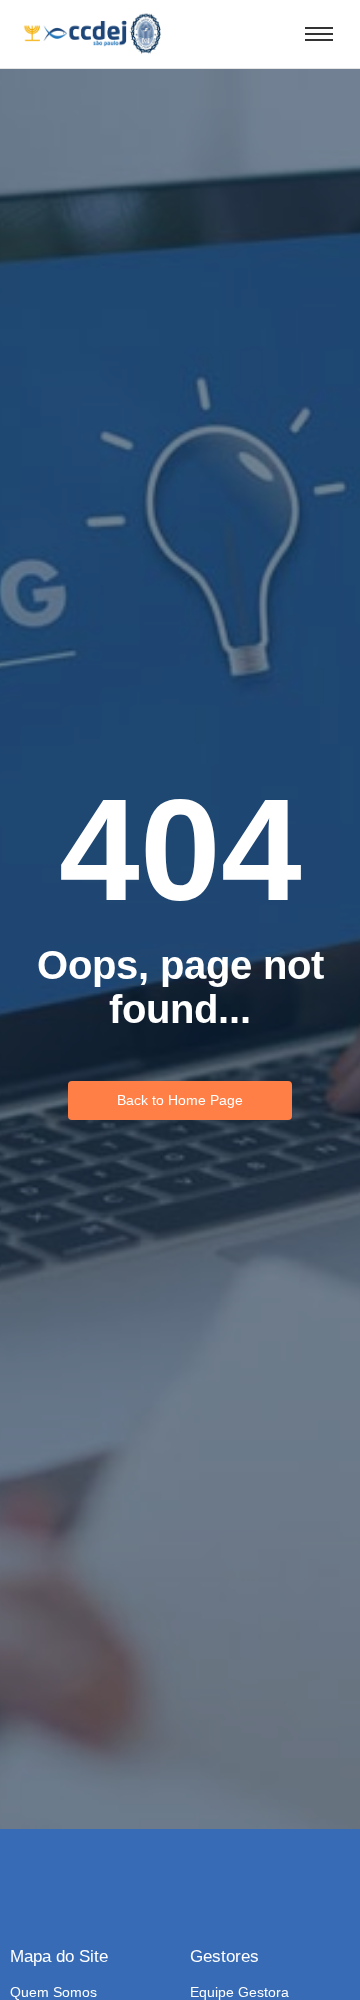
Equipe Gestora (239, 1992)
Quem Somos (53, 1992)
